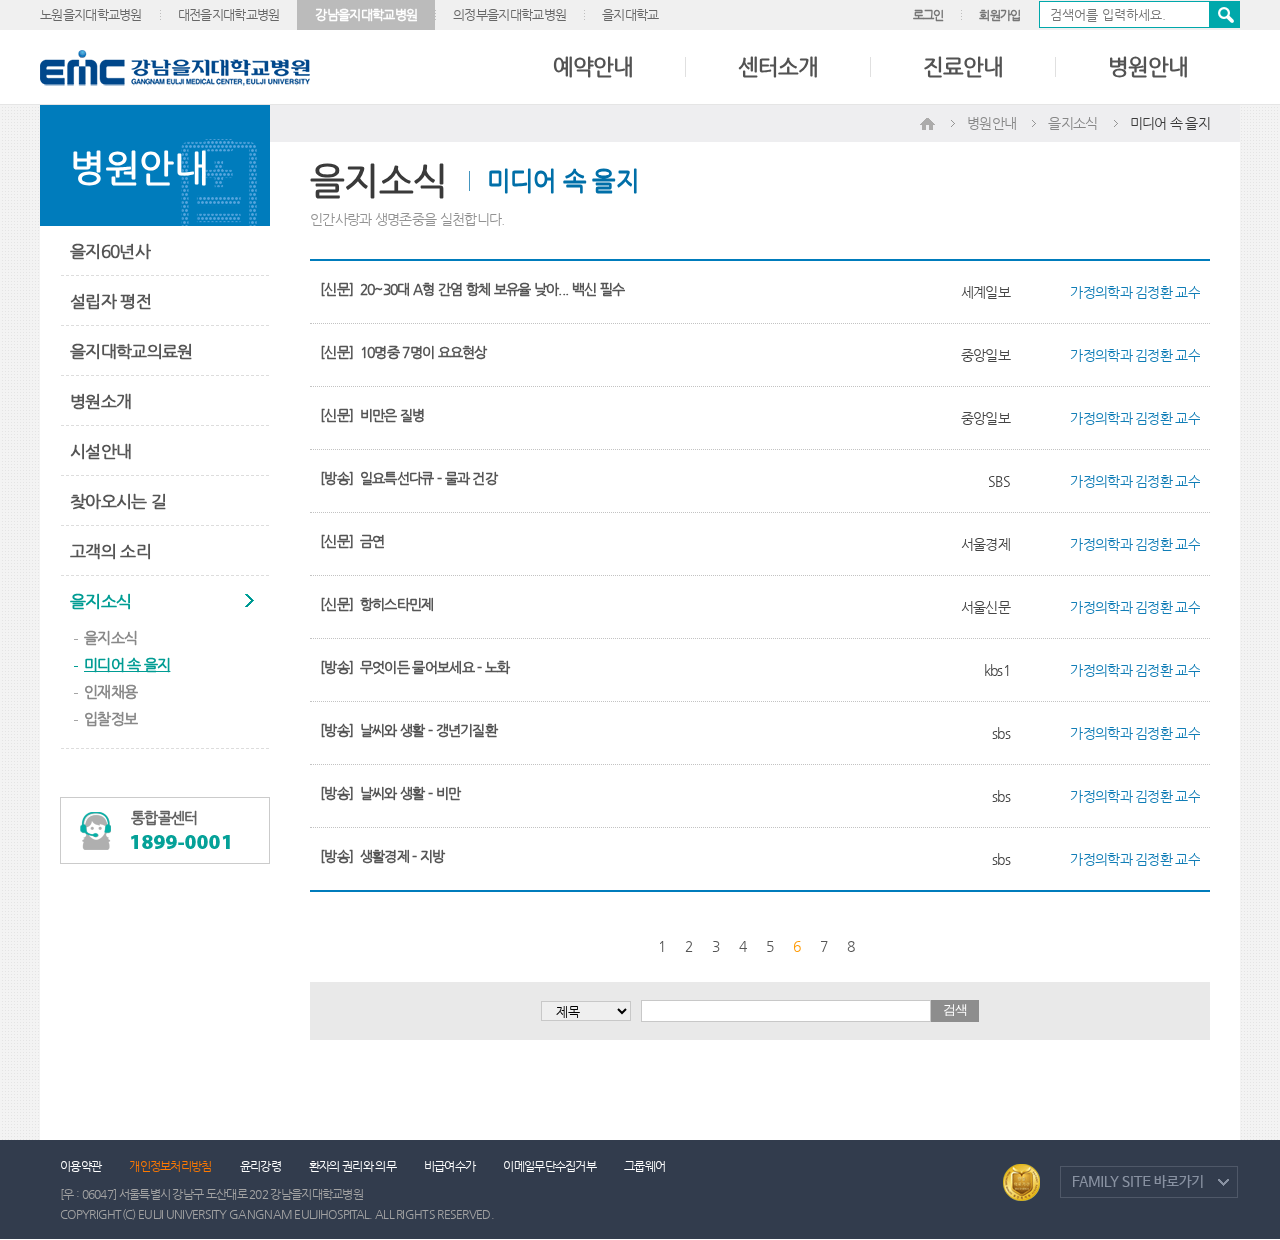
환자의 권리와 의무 (352, 1166)
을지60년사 (110, 251)
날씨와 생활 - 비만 (410, 793)
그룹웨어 (644, 1166)
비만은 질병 (392, 415)
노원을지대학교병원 (91, 14)
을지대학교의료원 (131, 351)
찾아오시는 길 (118, 501)
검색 (1224, 14)
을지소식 (100, 601)
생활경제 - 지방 (402, 856)
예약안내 (593, 66)
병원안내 (1148, 66)
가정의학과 (1101, 292)
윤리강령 (260, 1166)
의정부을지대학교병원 (509, 14)
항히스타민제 (397, 604)
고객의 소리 (110, 551)
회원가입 (999, 15)
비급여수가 (450, 1166)
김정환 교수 (1167, 292)
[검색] (1139, 14)
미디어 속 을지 (127, 664)
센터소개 (778, 66)
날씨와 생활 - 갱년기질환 (428, 730)
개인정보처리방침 (170, 1166)
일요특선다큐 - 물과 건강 (428, 478)
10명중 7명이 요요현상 (423, 352)
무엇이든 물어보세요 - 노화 (435, 667)
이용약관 (80, 1166)
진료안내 (963, 66)
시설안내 (100, 451)
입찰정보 (110, 718)
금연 (372, 541)
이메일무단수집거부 (549, 1166)
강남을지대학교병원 (366, 14)
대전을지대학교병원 (229, 14)
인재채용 (110, 691)
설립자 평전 (110, 301)
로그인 (928, 15)
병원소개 (100, 401)
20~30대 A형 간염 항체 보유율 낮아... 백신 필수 (492, 289)
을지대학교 (630, 14)
